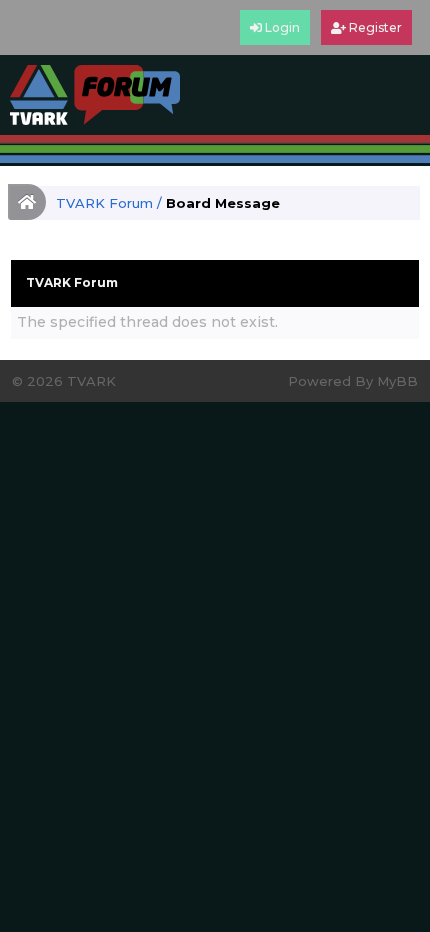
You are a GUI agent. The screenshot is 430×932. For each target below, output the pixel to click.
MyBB (397, 381)
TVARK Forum (104, 203)
